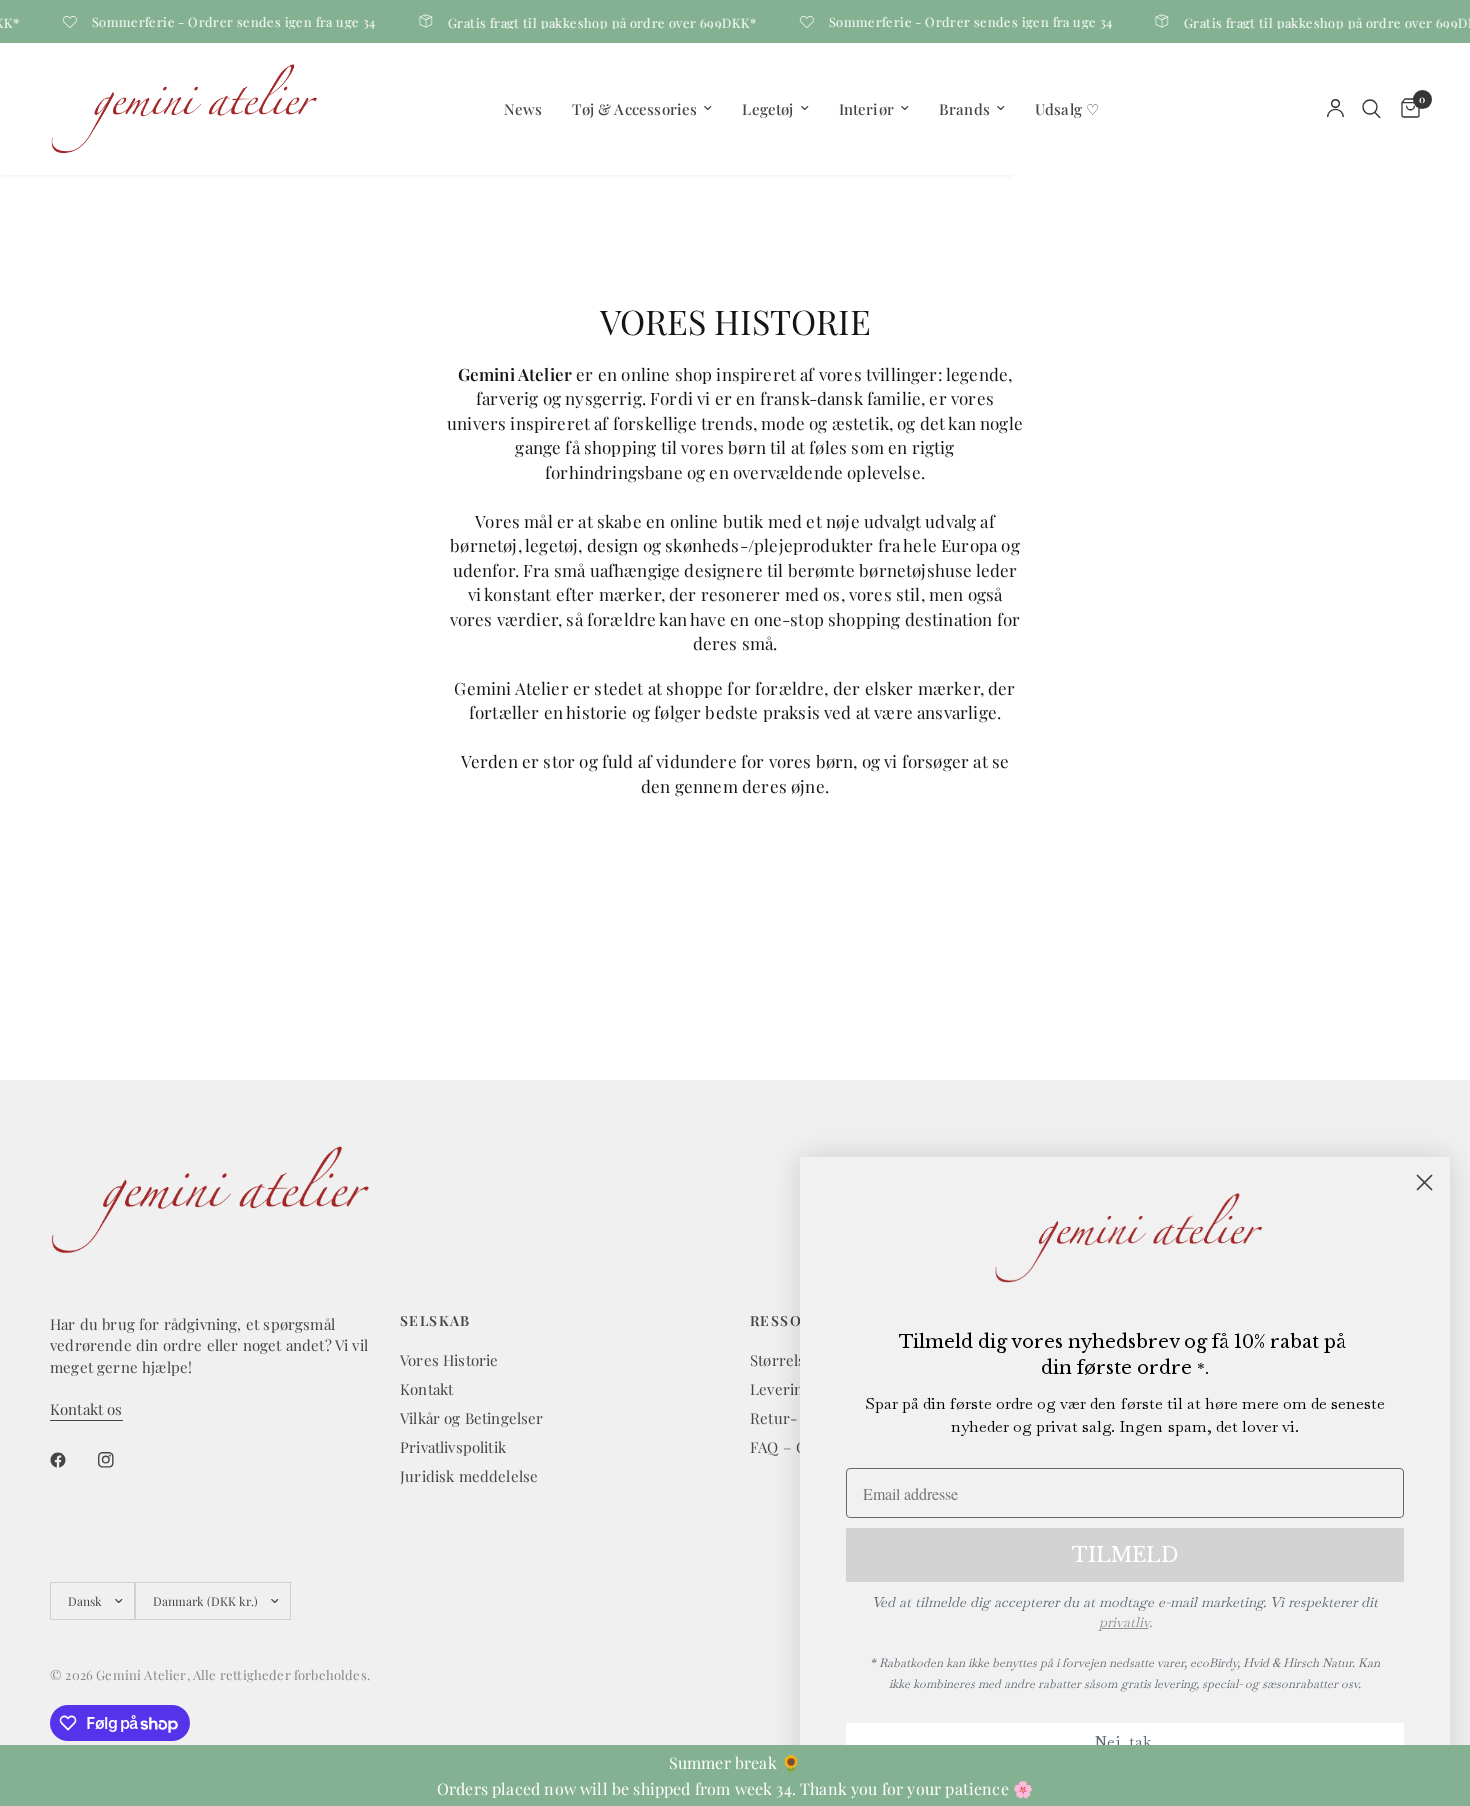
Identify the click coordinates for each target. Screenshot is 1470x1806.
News (523, 109)
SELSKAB (435, 1321)
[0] (1405, 108)
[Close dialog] (1424, 1182)
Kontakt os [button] (86, 1409)
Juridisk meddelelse (469, 1476)
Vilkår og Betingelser (472, 1418)
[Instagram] (120, 1460)
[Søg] (1371, 108)
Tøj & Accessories (634, 109)
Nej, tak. (1125, 1741)
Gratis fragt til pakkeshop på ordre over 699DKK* (593, 21)
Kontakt (426, 1389)
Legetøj (767, 109)
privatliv (1124, 1622)
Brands (964, 109)
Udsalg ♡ (1067, 109)
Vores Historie (449, 1360)
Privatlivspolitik (453, 1447)
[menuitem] (523, 109)
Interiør (866, 109)
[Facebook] (72, 1460)
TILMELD (1125, 1555)
